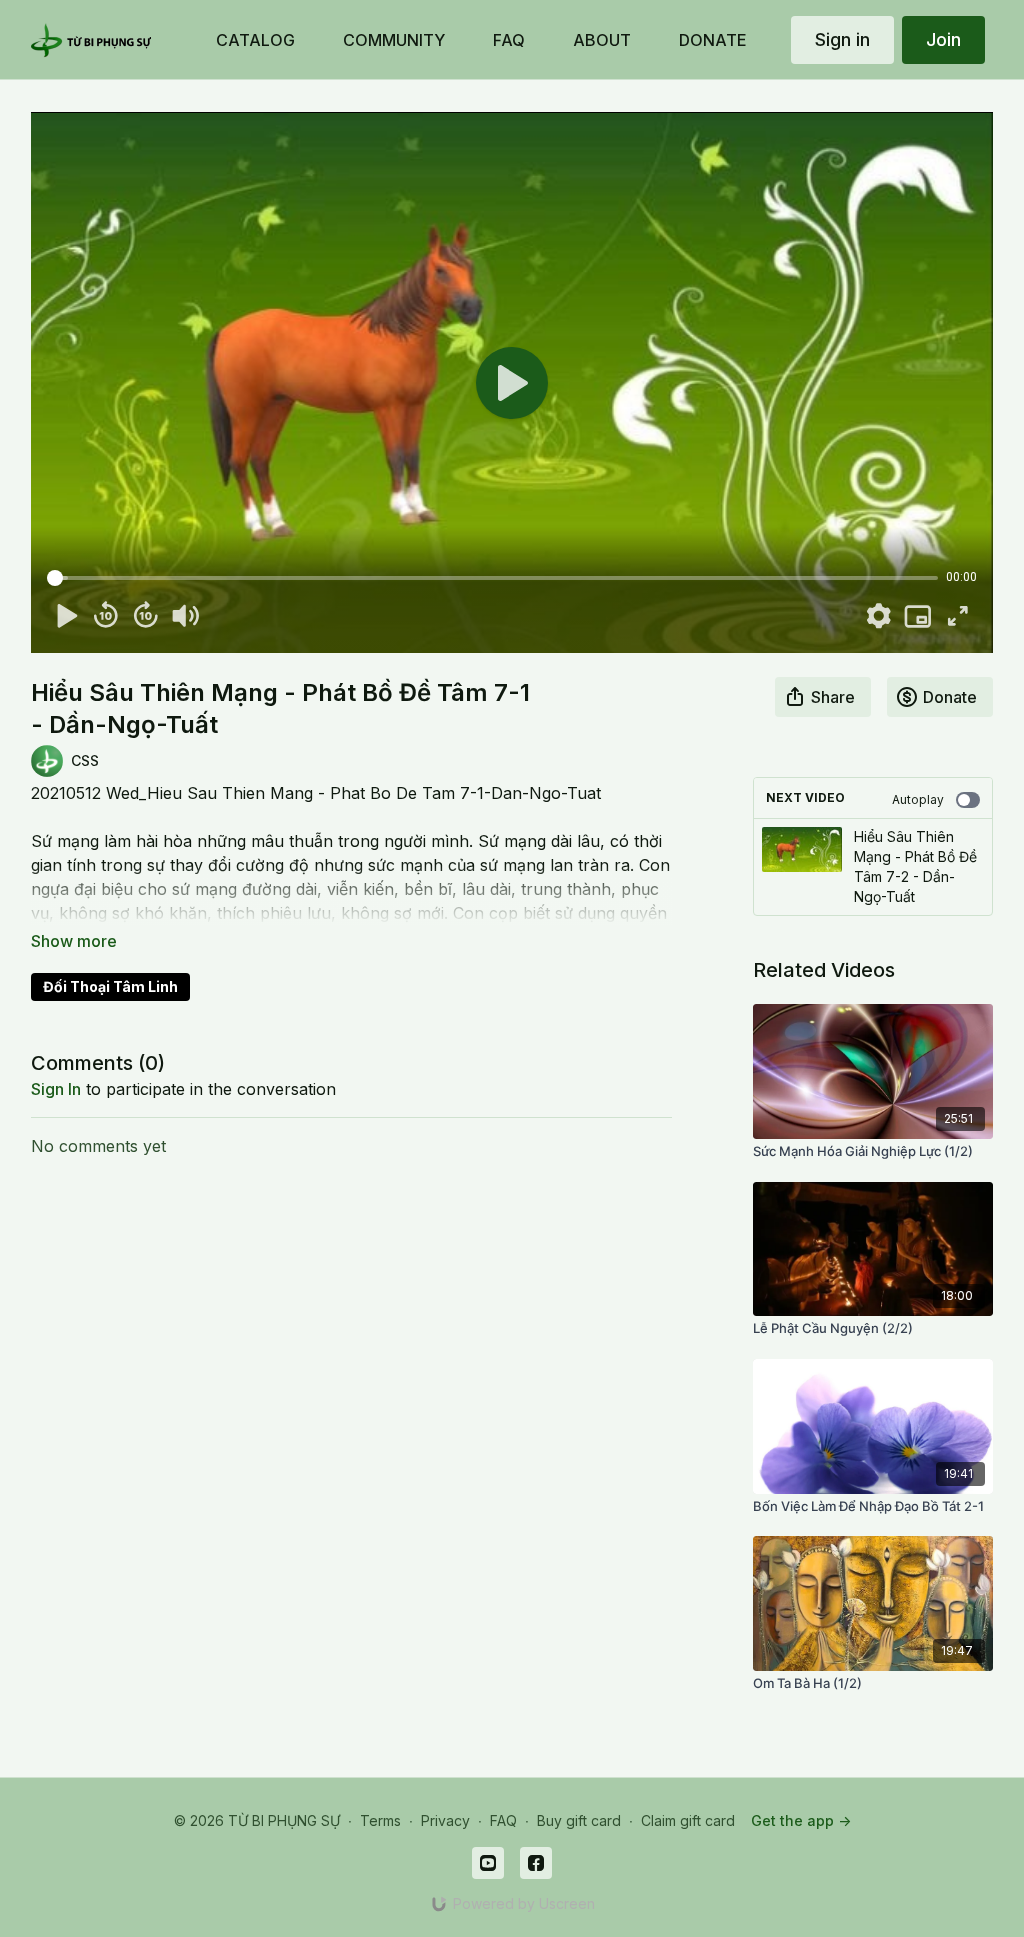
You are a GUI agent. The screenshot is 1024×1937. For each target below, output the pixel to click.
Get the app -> (801, 1820)
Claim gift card (688, 1820)
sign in (56, 1089)
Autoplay (918, 799)
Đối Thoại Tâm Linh (110, 986)
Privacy (445, 1820)
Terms (380, 1820)
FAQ (503, 1820)
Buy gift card (579, 1820)
